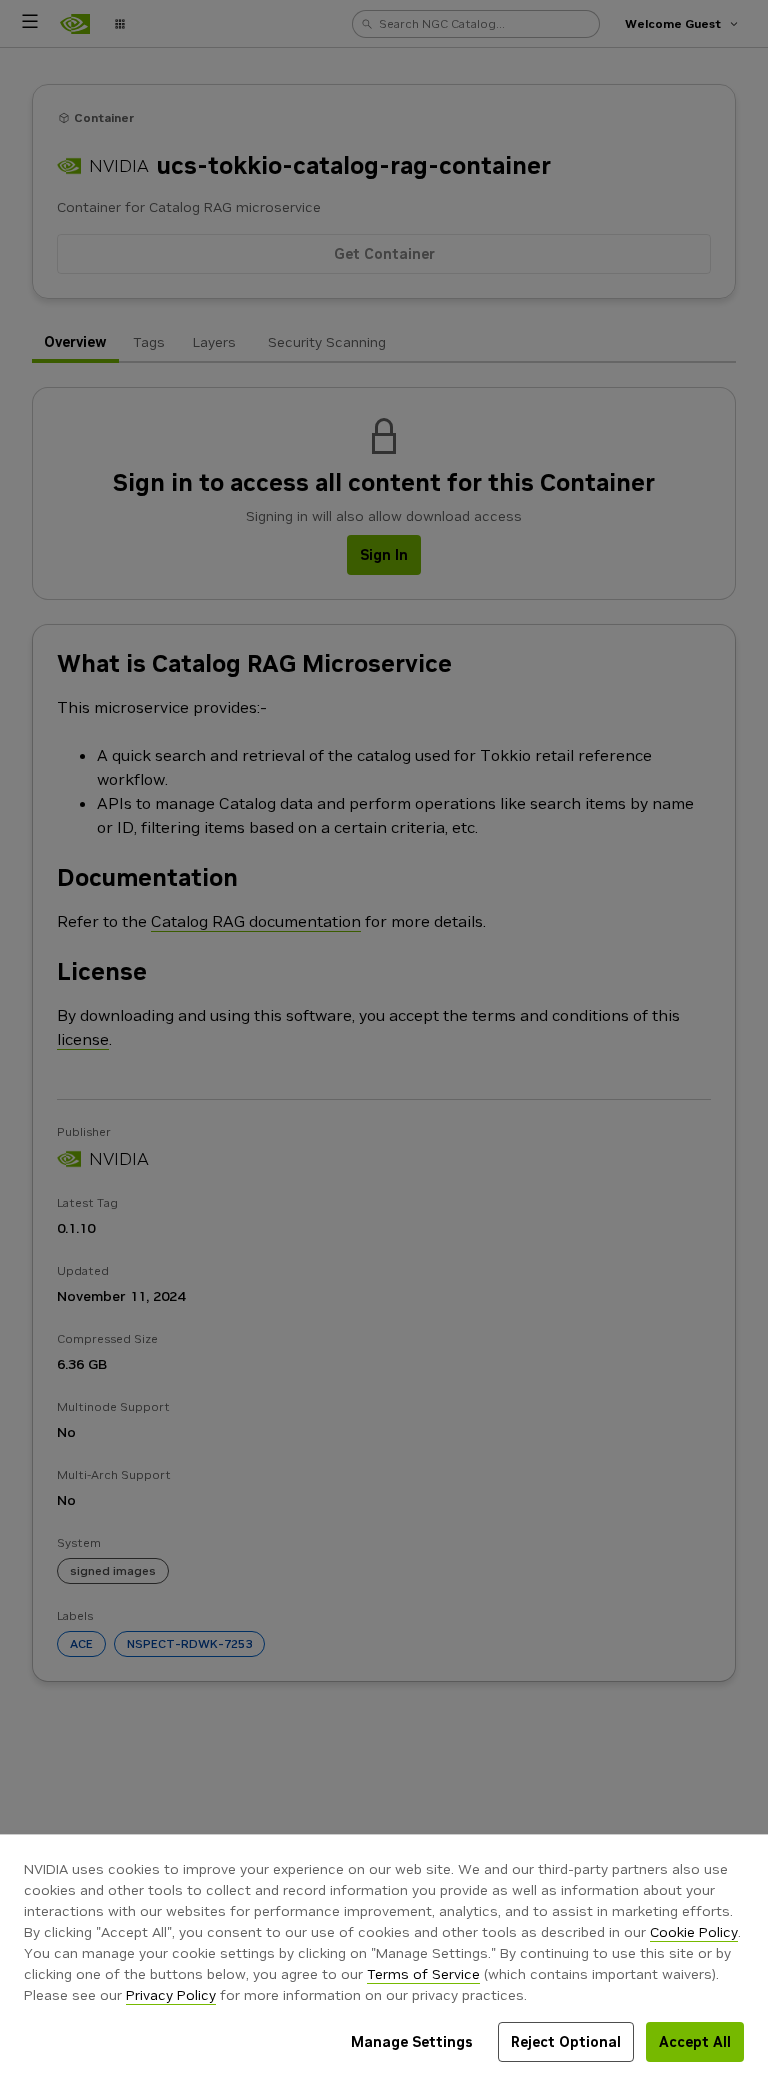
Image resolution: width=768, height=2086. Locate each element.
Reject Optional (566, 2042)
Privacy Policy (171, 1995)
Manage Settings (412, 2042)
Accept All (695, 2042)
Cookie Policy (694, 1932)
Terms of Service (423, 1974)
